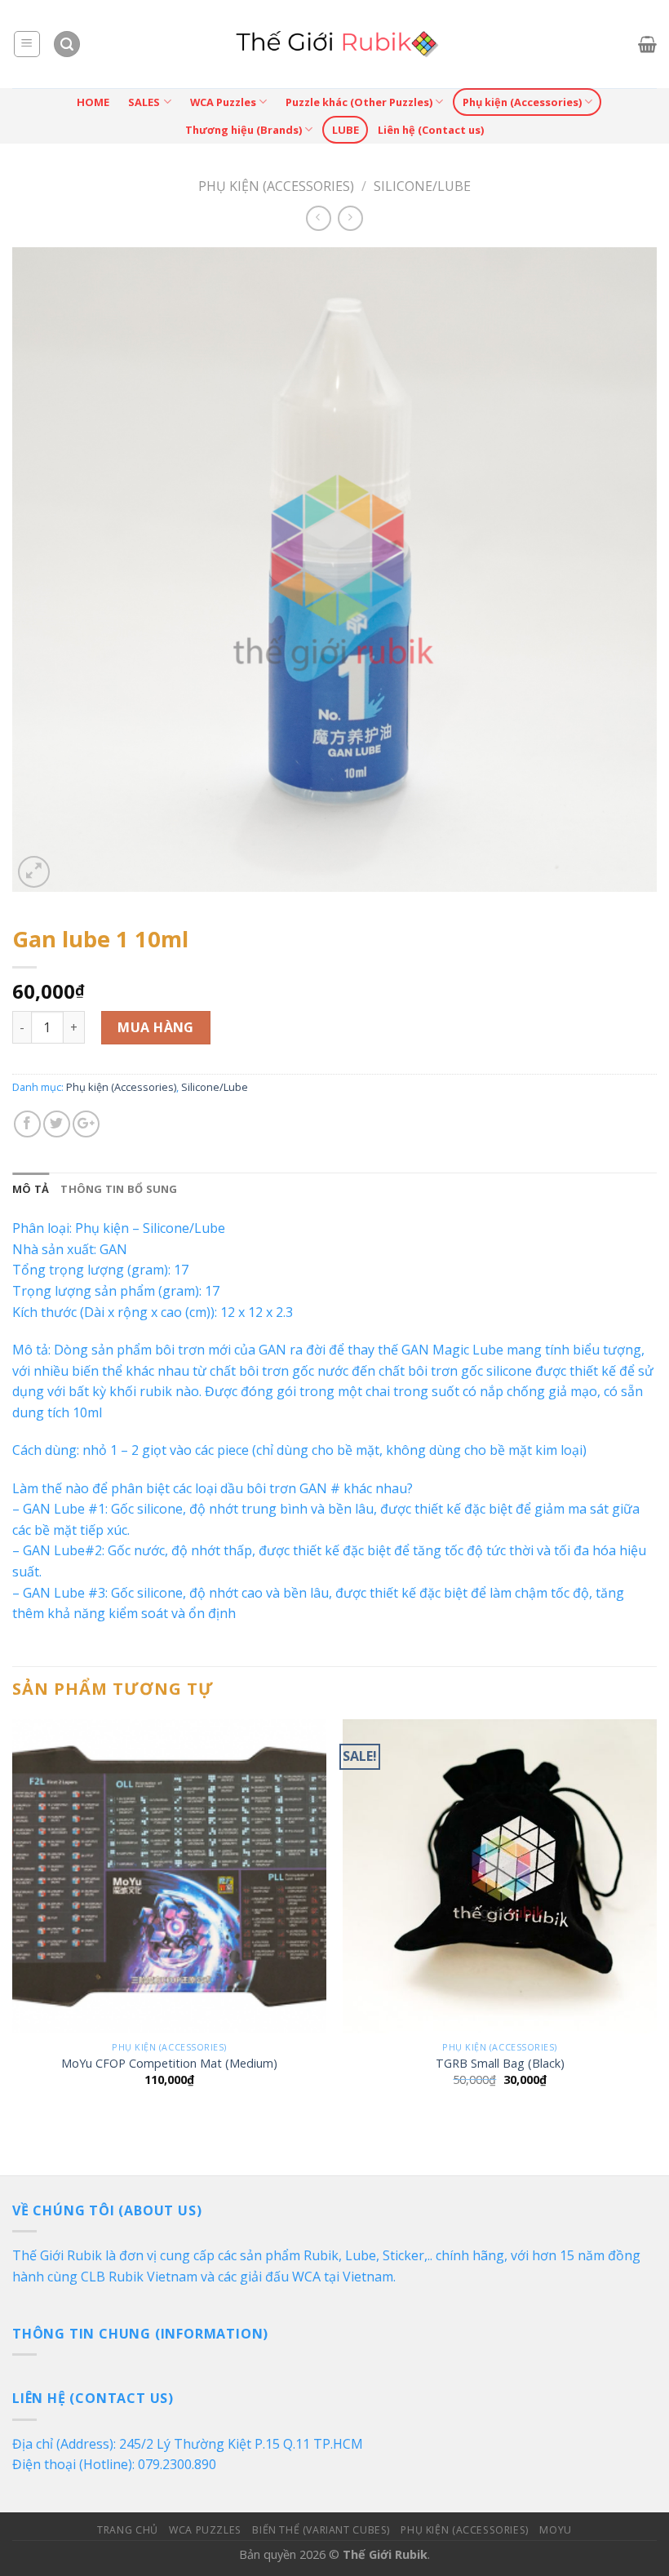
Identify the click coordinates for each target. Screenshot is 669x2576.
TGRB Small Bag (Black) (500, 2064)
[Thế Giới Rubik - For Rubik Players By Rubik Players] (335, 44)
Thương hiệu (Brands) (244, 130)
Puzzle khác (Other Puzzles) (359, 102)
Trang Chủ (128, 2530)
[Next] (656, 1918)
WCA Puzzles (223, 102)
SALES (144, 102)
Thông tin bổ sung (119, 1189)
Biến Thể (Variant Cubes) (321, 2530)
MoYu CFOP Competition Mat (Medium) (169, 2064)
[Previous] (13, 1918)
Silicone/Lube (422, 186)
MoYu (555, 2530)
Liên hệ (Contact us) (431, 130)
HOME (93, 102)
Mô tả (31, 1189)
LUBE (346, 130)
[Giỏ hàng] (647, 44)
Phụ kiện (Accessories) (522, 102)
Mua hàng (156, 1027)
